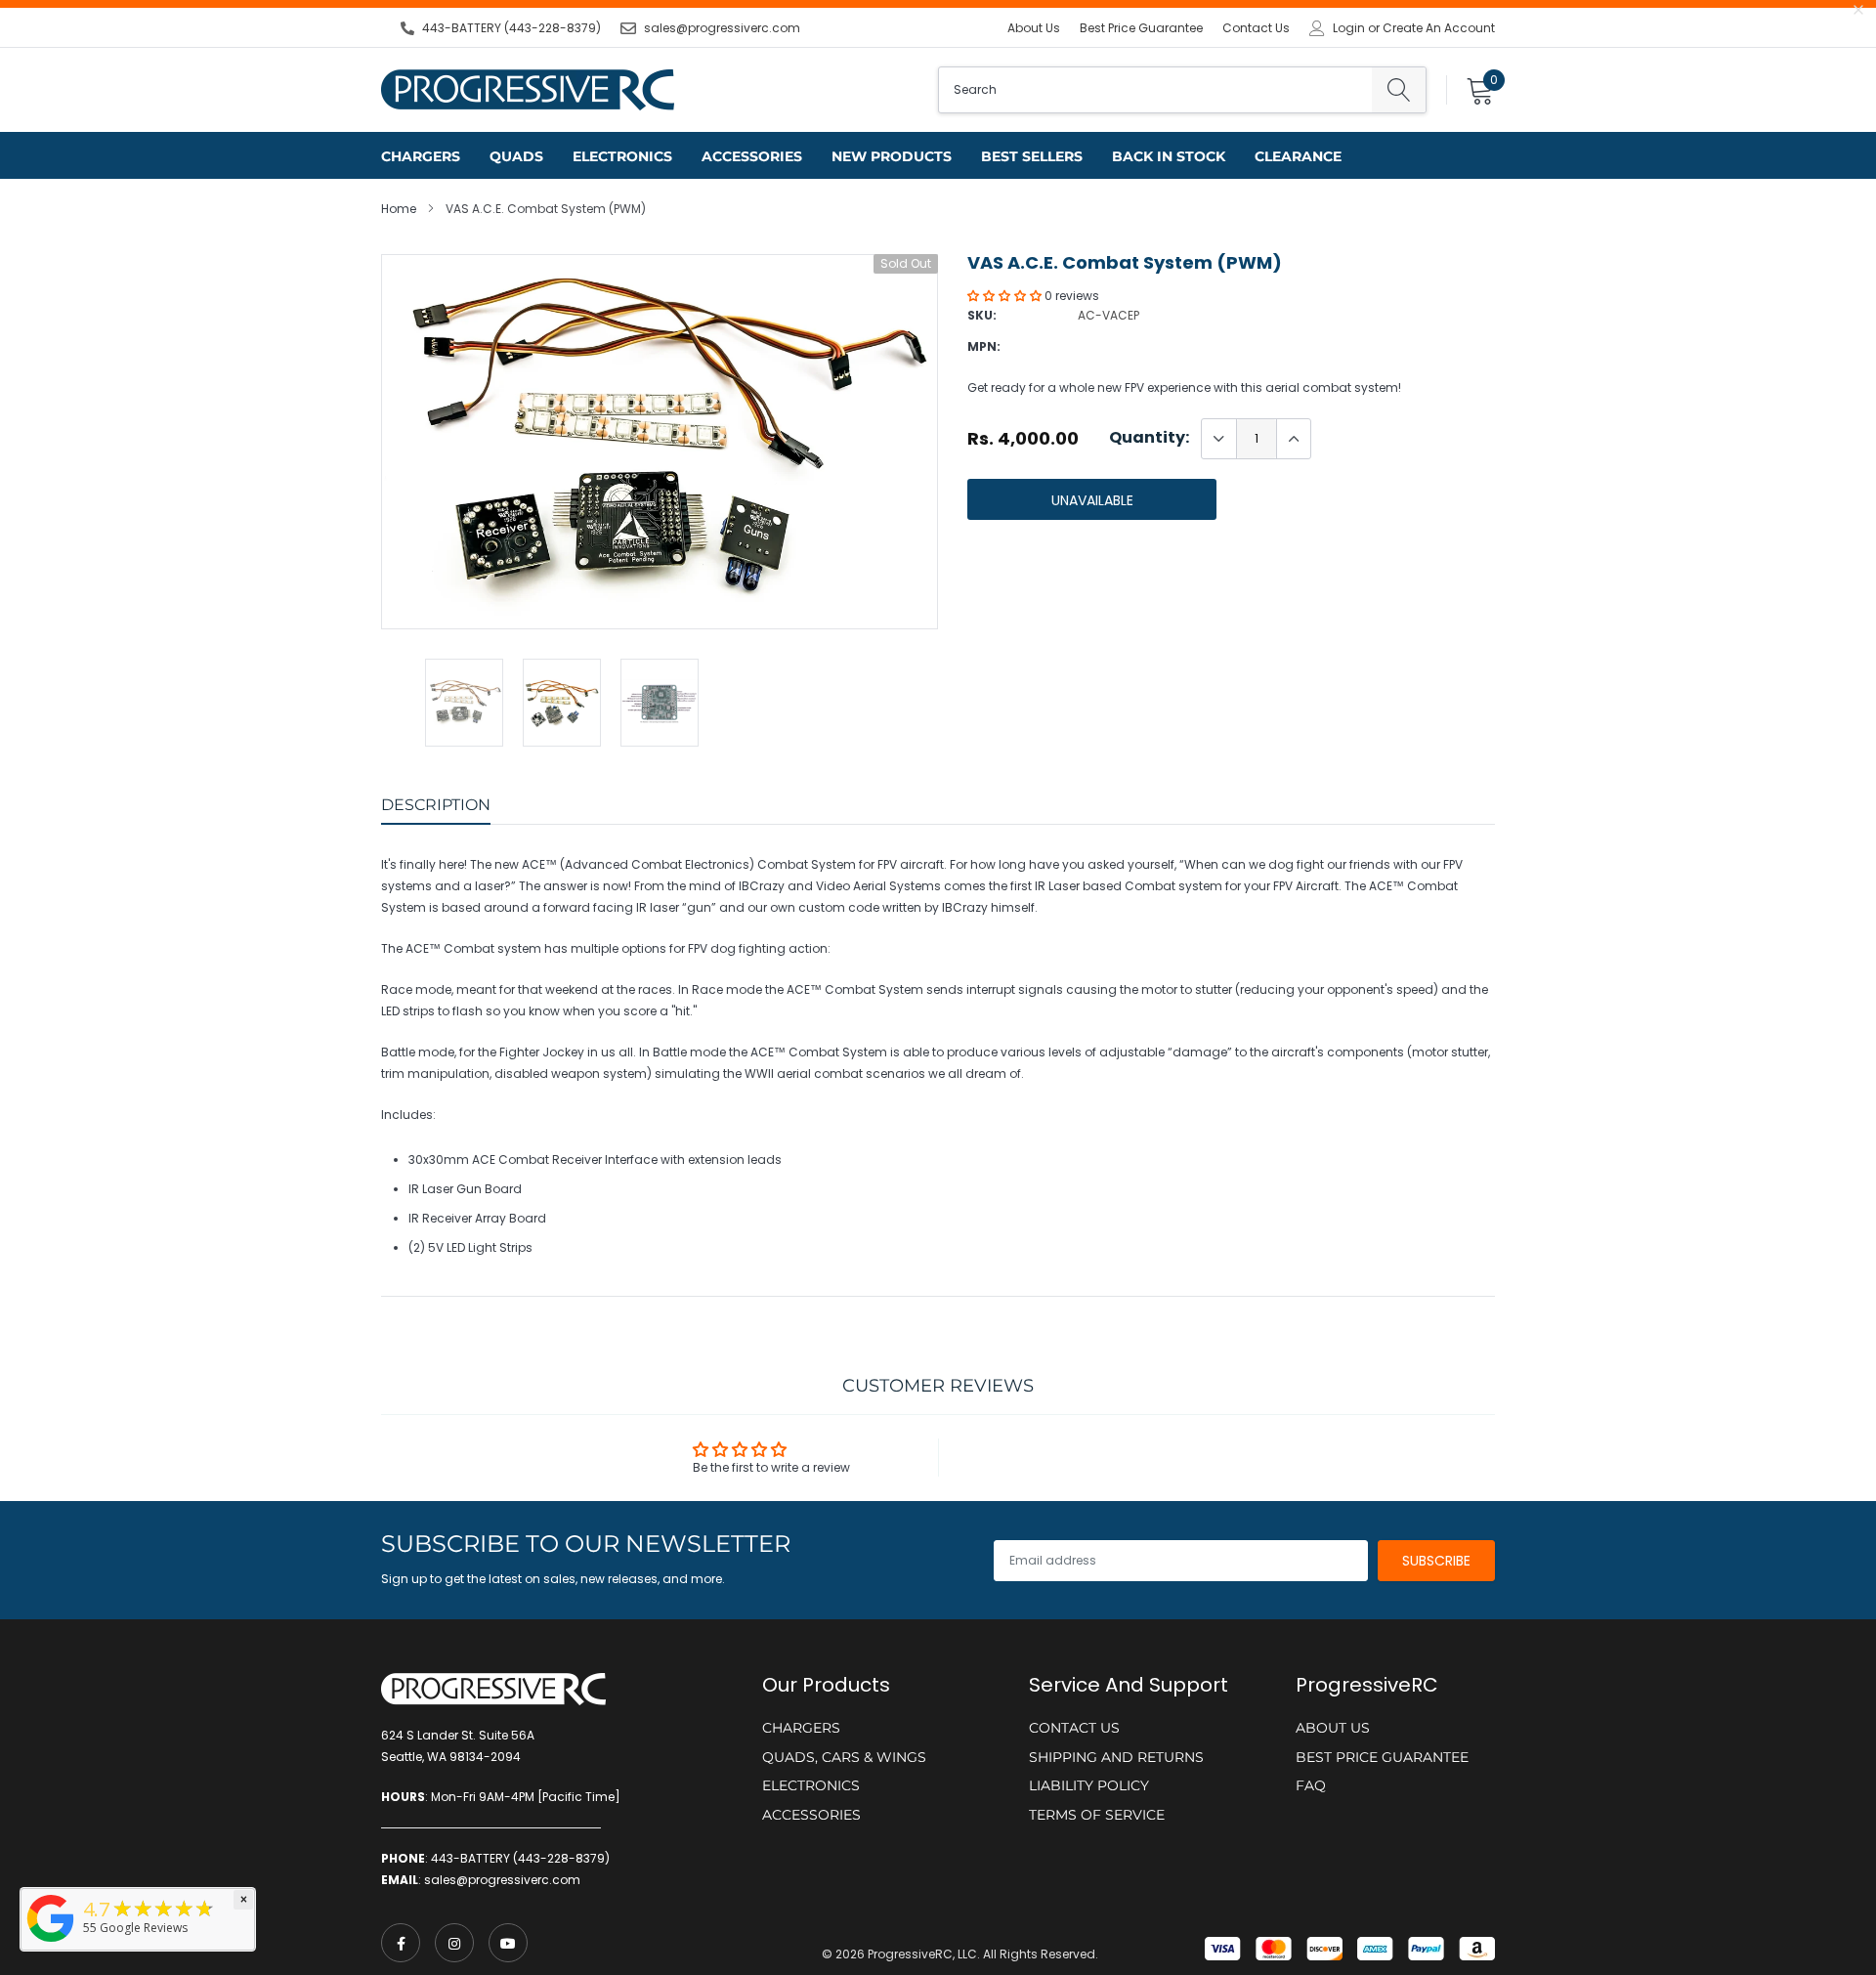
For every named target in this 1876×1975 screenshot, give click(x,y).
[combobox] (1155, 90)
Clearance (1298, 156)
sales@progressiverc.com (722, 28)
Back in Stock (1169, 156)
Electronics (622, 156)
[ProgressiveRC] (51, 1943)
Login (1349, 28)
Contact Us (1256, 28)
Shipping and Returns (1116, 1757)
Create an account (1439, 28)
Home (399, 209)
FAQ (1311, 1785)
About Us (1034, 28)
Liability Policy (1089, 1785)
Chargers (421, 156)
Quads (516, 156)
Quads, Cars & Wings (844, 1757)
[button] (1006, 296)
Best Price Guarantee (1141, 28)
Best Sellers (1032, 156)
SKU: (982, 315)
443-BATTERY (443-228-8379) (512, 28)
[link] (401, 1943)
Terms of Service (1097, 1815)
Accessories (752, 156)
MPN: (984, 346)
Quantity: (1149, 438)
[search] (1399, 90)
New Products (892, 156)
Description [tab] (436, 805)
